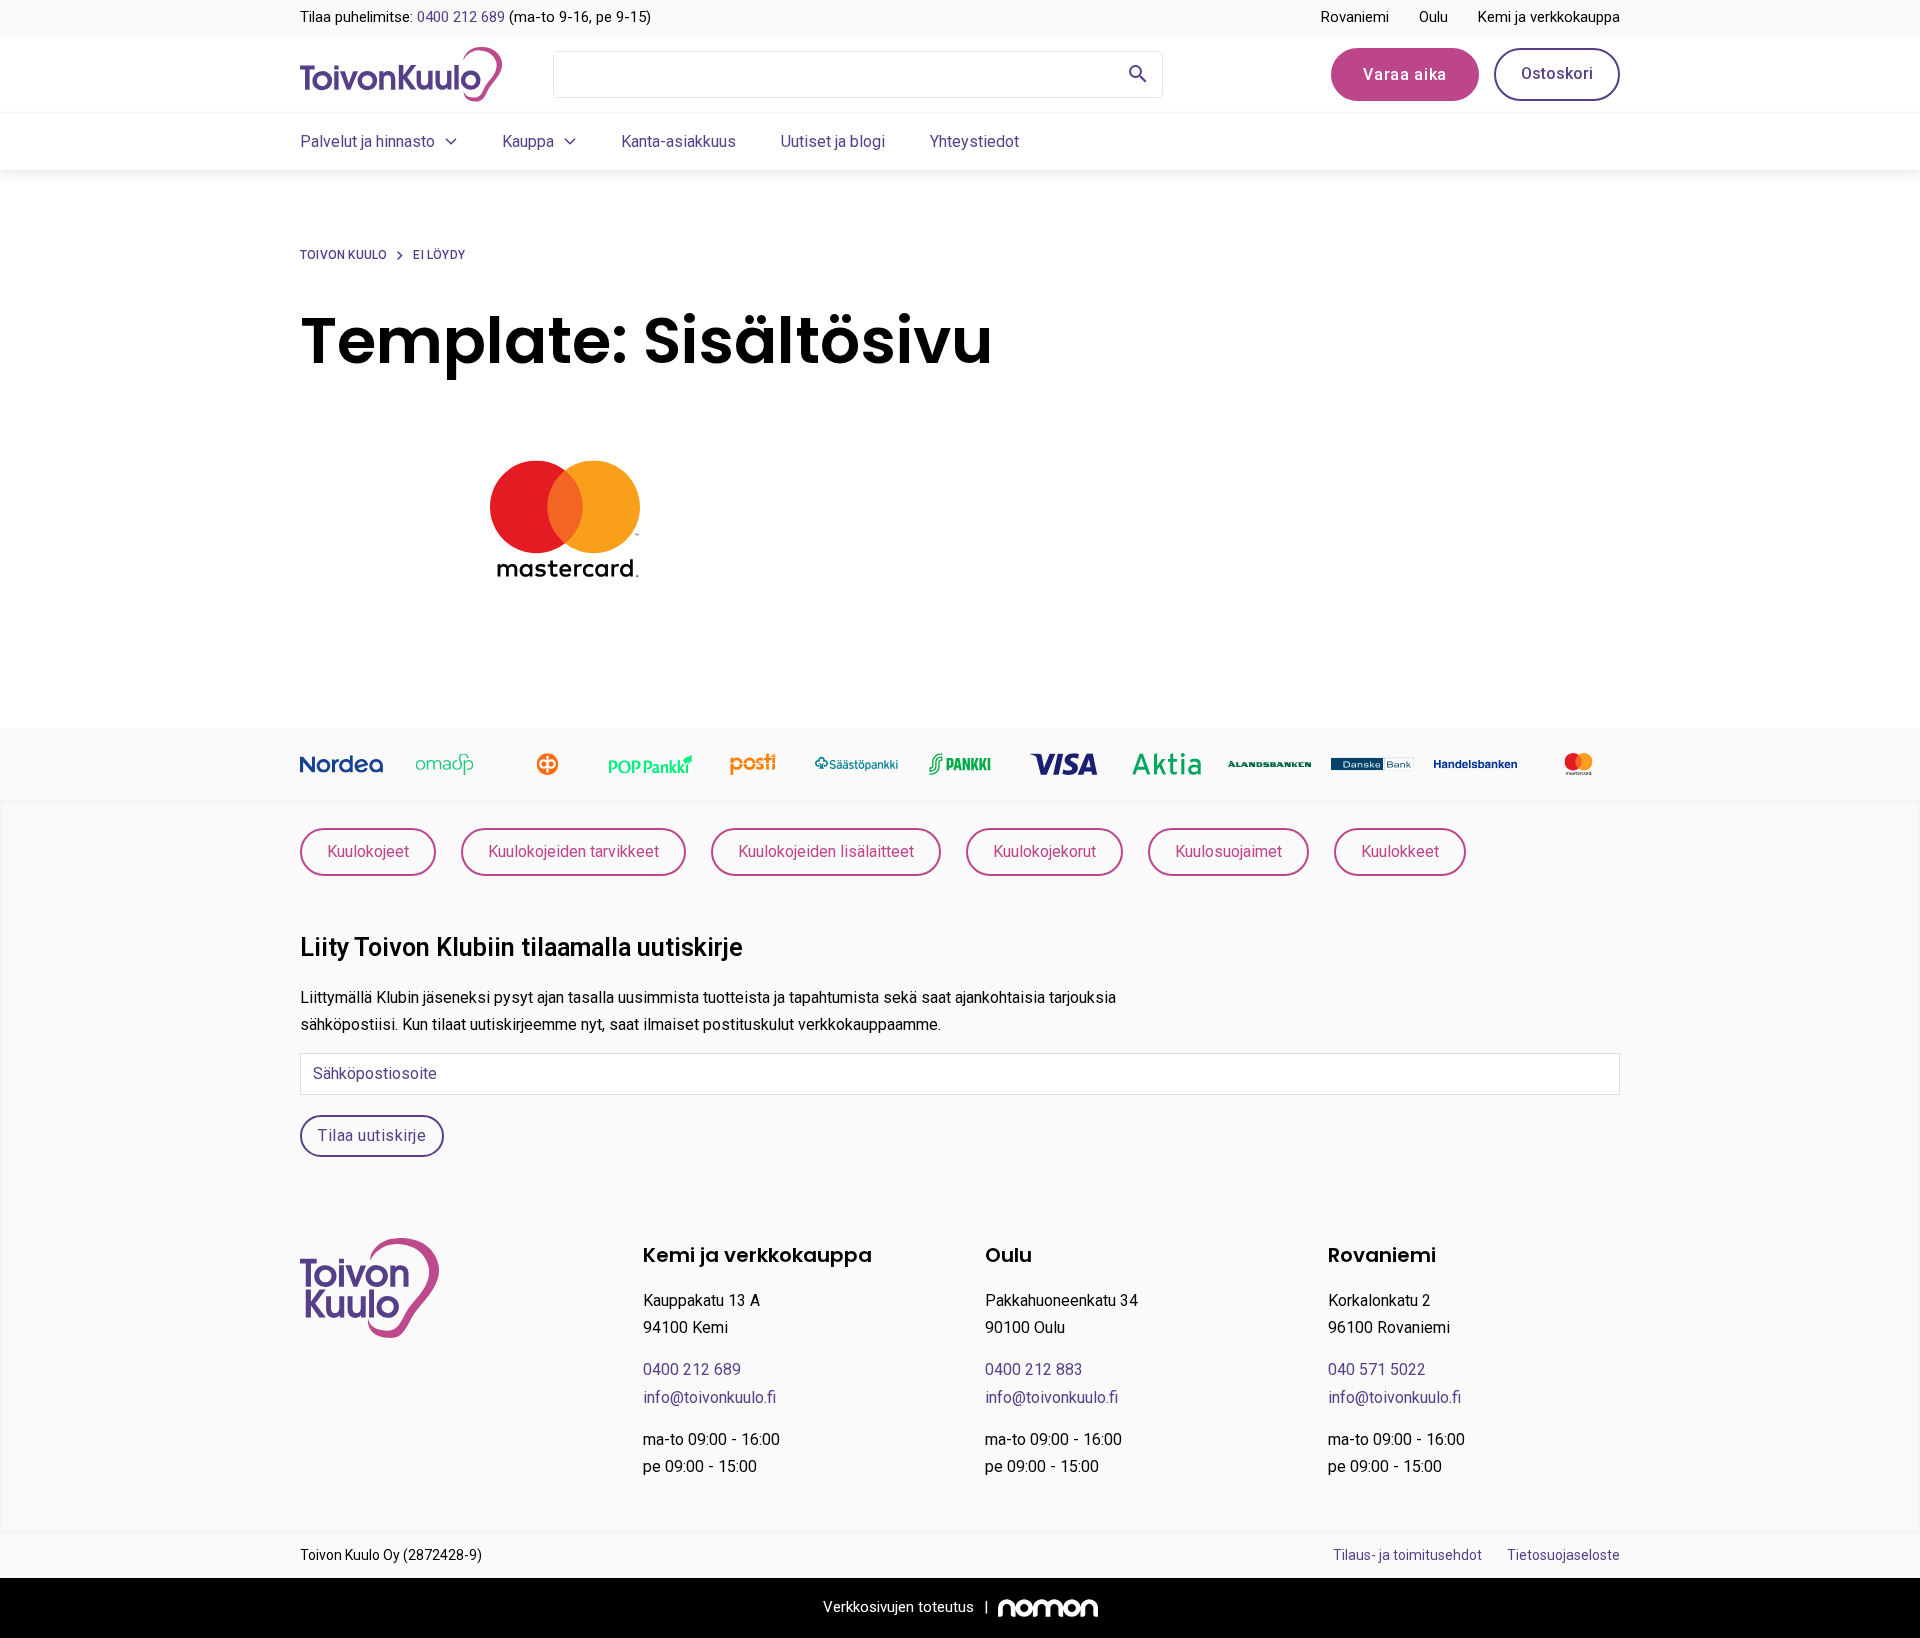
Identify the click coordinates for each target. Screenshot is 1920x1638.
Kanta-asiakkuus (678, 141)
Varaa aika (1405, 74)
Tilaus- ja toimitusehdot (1407, 1555)
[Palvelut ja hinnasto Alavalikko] (451, 141)
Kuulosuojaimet (1228, 851)
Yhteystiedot (974, 141)
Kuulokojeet (368, 851)
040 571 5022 (1377, 1369)
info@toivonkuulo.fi (709, 1397)
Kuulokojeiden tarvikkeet (573, 851)
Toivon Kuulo (343, 255)
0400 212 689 (461, 17)
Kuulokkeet (1400, 851)
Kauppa (528, 141)
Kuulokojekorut (1044, 851)
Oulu (1433, 17)
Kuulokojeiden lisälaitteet (826, 851)
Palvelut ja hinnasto (367, 141)
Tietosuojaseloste (1563, 1555)
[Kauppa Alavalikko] (570, 141)
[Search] (1138, 74)
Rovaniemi (1355, 17)
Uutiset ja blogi (833, 141)
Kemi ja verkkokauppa (1549, 17)
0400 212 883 (1034, 1369)
